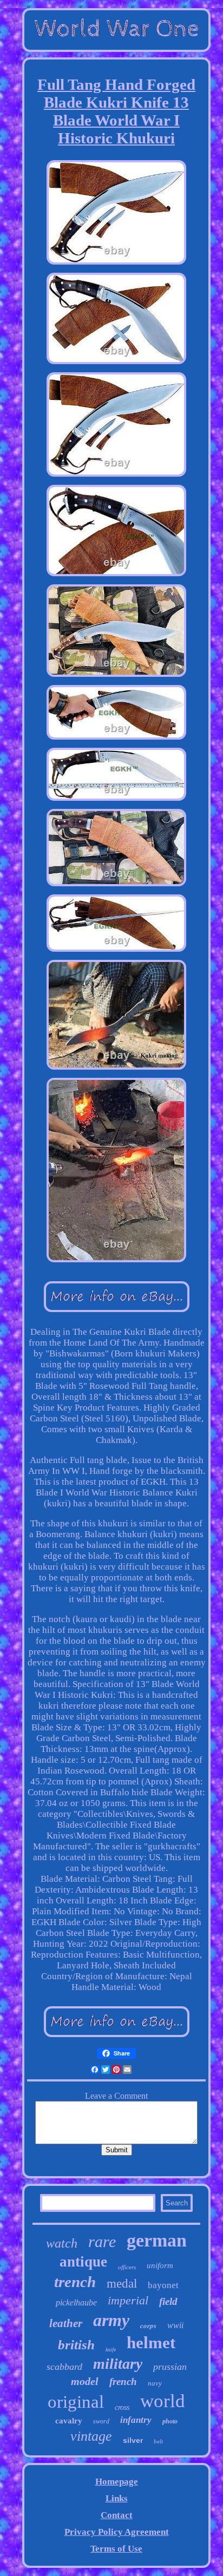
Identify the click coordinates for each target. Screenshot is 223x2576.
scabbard (64, 2367)
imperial (128, 2300)
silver (133, 2440)
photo (170, 2421)
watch (62, 2243)
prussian (170, 2367)
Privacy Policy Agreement (117, 2532)
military (118, 2364)
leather (66, 2323)
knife (111, 2350)
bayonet (163, 2285)
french (123, 2381)
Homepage (117, 2482)
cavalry (69, 2421)
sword (101, 2421)
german (157, 2240)
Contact (117, 2515)
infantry (136, 2420)
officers (127, 2267)
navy (155, 2383)
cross (122, 2407)
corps (148, 2325)
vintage (91, 2436)
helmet (151, 2343)
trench (75, 2282)
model (85, 2381)
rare (102, 2241)
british (76, 2345)
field (168, 2301)
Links (117, 2498)
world (163, 2401)
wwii (175, 2325)
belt (158, 2441)
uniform (160, 2265)
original (76, 2402)
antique (83, 2262)
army (111, 2320)
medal (122, 2284)
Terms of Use (116, 2549)
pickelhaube (76, 2302)
